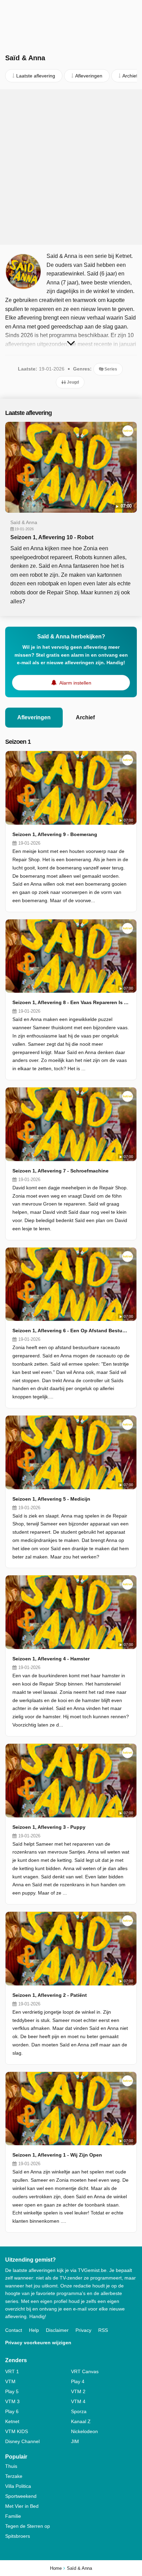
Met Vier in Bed (22, 2506)
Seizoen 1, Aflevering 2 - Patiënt (50, 1995)
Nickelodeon (84, 2431)
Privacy (83, 2330)
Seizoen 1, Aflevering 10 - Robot (52, 537)
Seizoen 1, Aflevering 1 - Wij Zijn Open (57, 2155)
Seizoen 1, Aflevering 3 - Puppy (49, 1827)
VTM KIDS (17, 2431)
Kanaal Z (81, 2421)
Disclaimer (57, 2330)
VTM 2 (78, 2391)
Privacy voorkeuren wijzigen (38, 2343)
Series (110, 369)
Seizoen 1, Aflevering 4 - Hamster (51, 1659)
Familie (13, 2516)
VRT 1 (12, 2371)
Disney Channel (22, 2441)
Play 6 (12, 2411)
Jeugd (72, 382)
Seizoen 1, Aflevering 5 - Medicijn (51, 1499)
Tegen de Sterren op (28, 2526)
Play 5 (12, 2391)
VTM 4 (78, 2401)
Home (56, 2568)
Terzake (14, 2476)
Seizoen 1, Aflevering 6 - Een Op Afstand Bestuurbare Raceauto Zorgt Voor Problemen (71, 1331)
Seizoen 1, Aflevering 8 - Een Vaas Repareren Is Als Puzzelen (71, 1002)
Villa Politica (18, 2486)
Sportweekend (21, 2496)
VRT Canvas (85, 2371)
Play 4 (78, 2381)
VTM (10, 2381)
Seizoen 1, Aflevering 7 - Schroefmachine (60, 1171)
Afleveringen (34, 717)
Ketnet (12, 2421)
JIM (75, 2441)
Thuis (11, 2466)
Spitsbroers (18, 2536)
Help (34, 2330)
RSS (103, 2330)
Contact (14, 2330)
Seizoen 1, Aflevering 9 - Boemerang (55, 834)
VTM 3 (12, 2401)
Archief (85, 717)
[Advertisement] (71, 167)
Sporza (79, 2411)
